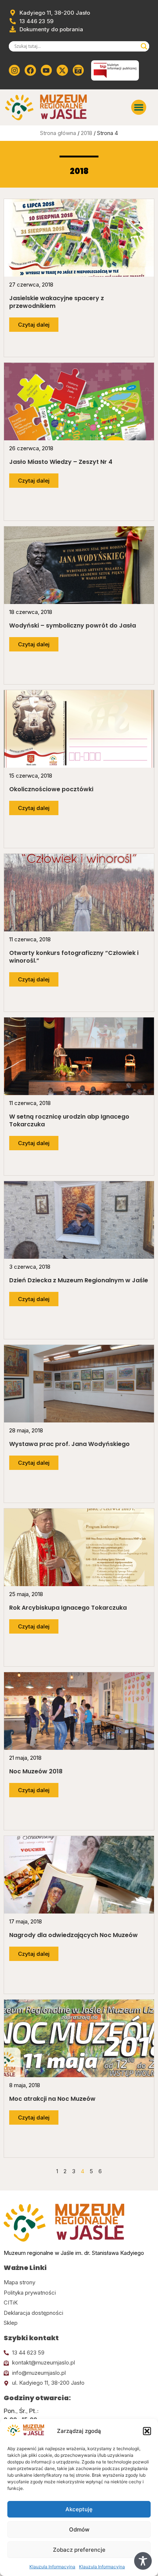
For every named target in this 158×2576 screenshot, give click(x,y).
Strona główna (58, 133)
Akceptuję (79, 2509)
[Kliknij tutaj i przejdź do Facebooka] (30, 70)
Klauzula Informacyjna (52, 2567)
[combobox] (76, 46)
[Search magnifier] (144, 46)
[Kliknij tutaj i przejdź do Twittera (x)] (62, 70)
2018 (87, 133)
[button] (147, 2431)
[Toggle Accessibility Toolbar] (143, 2561)
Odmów (79, 2529)
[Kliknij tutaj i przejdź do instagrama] (14, 70)
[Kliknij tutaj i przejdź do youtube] (46, 70)
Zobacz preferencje (79, 2550)
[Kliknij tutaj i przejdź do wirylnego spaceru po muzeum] (78, 70)
